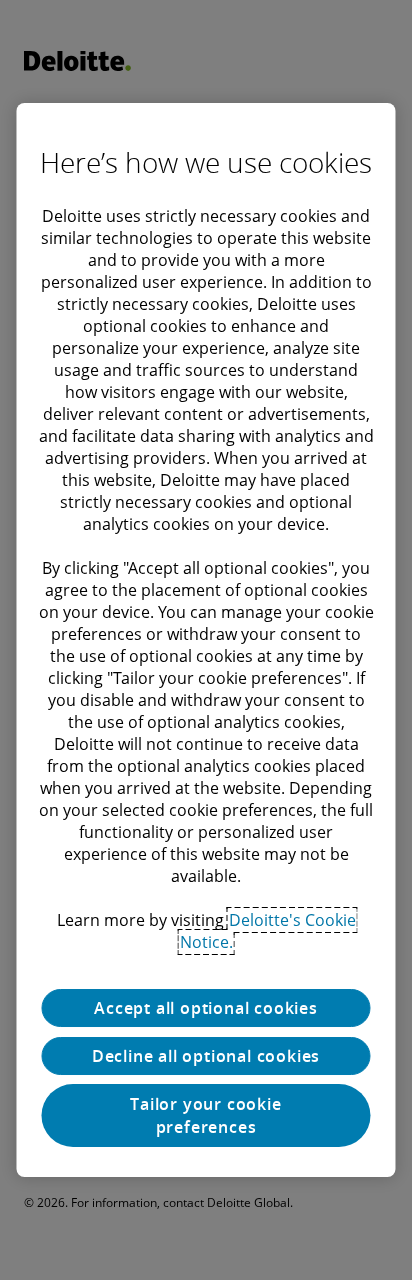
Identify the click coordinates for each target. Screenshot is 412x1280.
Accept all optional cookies (206, 1008)
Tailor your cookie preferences (205, 1115)
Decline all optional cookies (206, 1056)
